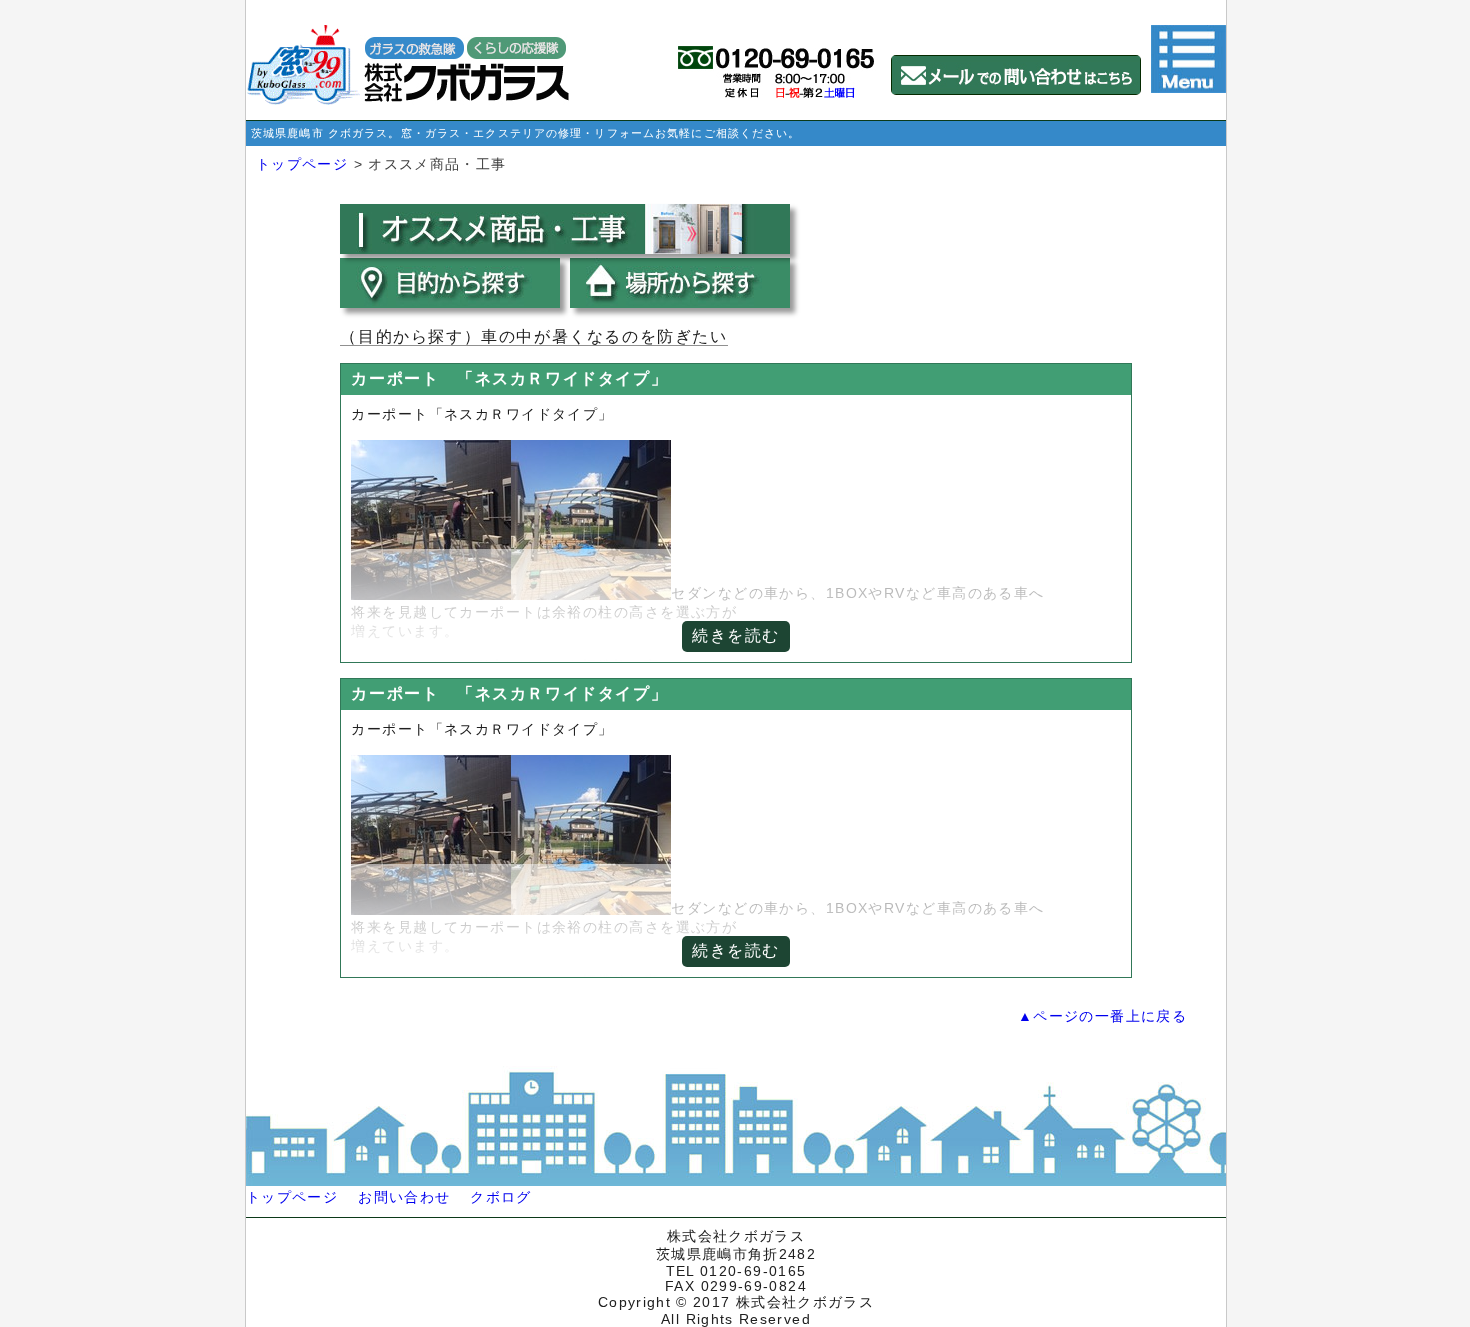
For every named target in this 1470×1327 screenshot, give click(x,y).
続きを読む (736, 635)
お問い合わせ (404, 1197)
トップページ (302, 164)
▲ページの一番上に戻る (1102, 1016)
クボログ (500, 1197)
